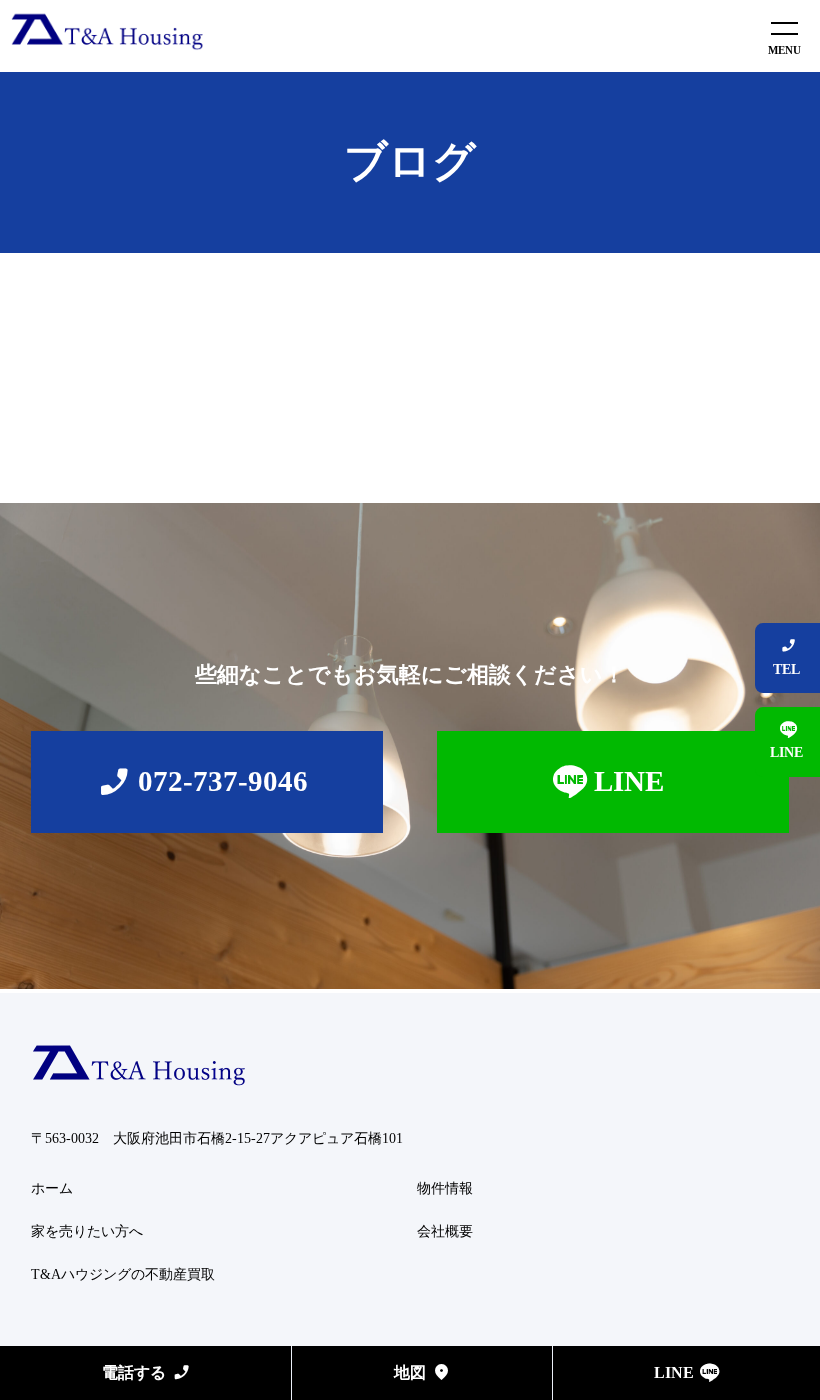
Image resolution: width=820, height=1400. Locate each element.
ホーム (52, 1188)
